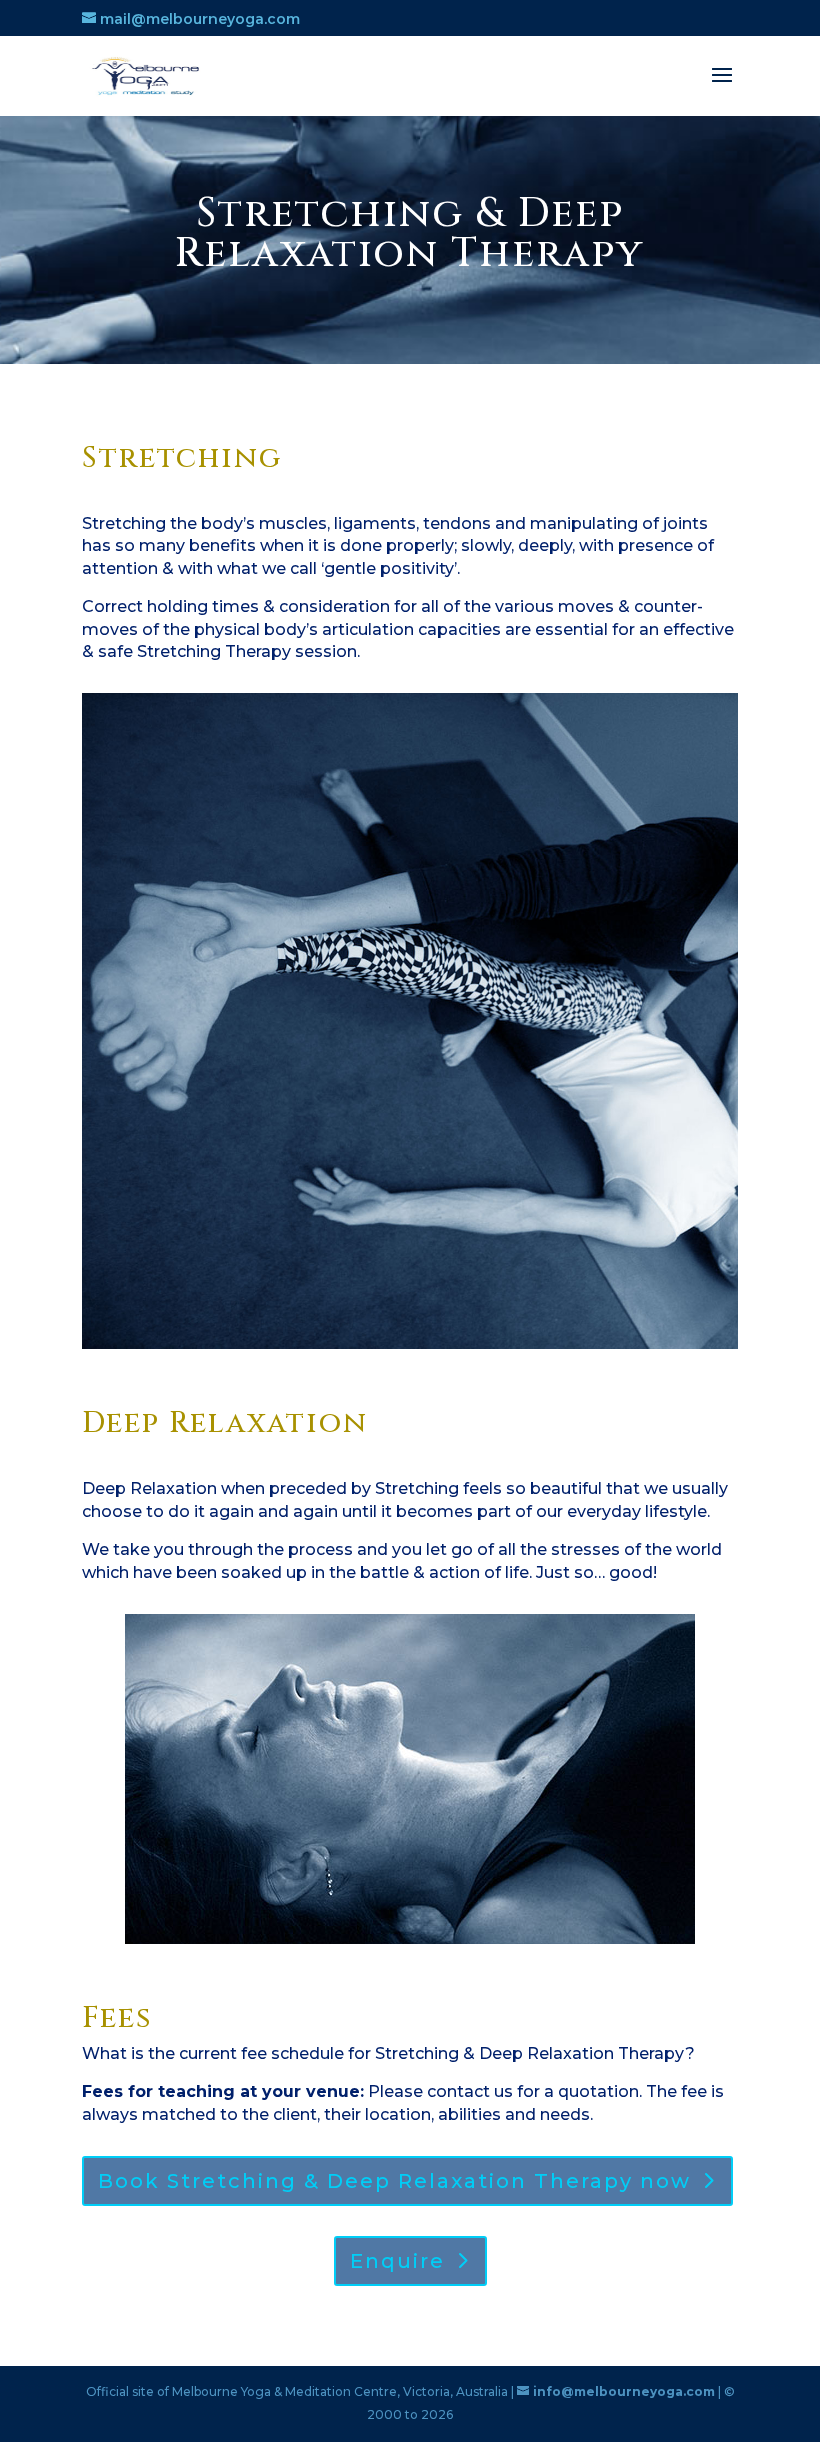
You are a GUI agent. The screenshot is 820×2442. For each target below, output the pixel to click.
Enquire (397, 2261)
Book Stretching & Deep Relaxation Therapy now (394, 2181)
